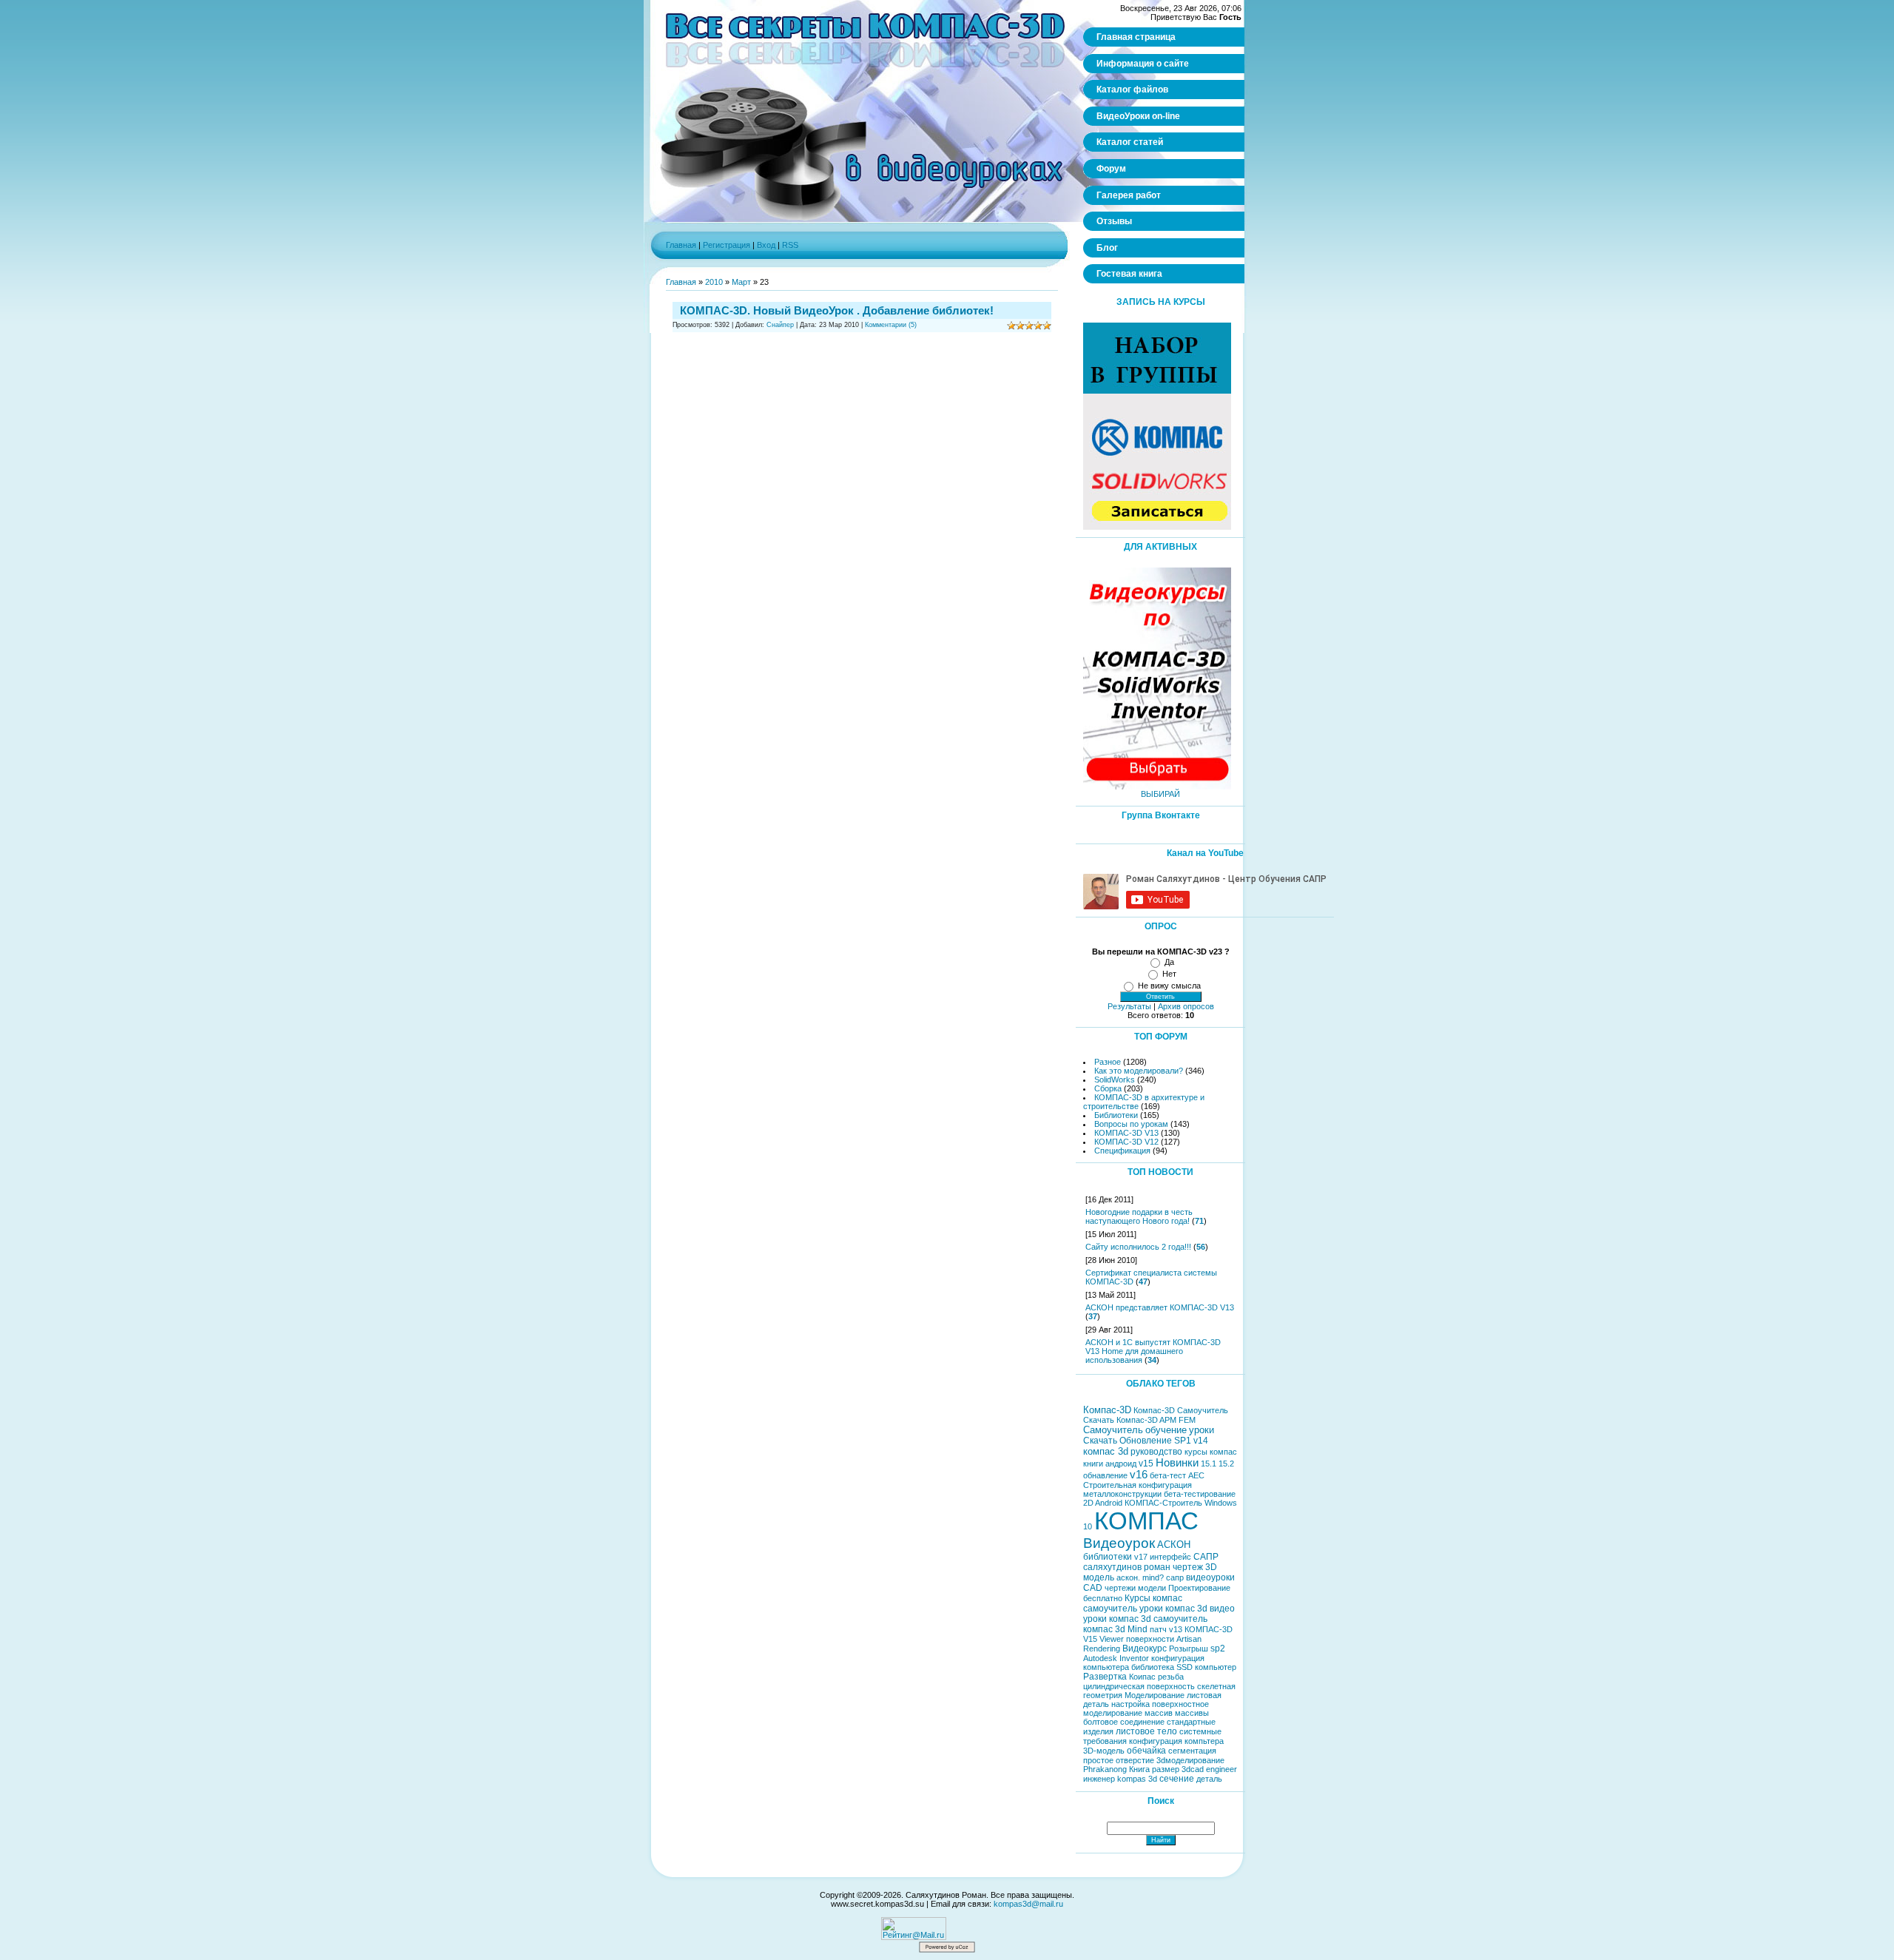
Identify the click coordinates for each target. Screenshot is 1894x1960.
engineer (1221, 1769)
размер (1166, 1769)
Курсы (1138, 1598)
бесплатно (1103, 1598)
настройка (1130, 1704)
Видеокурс (1145, 1649)
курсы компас (1211, 1452)
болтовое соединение (1124, 1722)
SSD (1184, 1667)
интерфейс (1170, 1557)
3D (1211, 1567)
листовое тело (1146, 1731)
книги (1093, 1464)
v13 (1176, 1629)
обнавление (1105, 1475)
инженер (1099, 1779)
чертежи (1120, 1588)
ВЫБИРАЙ (1160, 794)
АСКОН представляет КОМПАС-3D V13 (1160, 1307)
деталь (1209, 1779)
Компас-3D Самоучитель (1181, 1410)
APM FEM (1177, 1420)
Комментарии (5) (891, 325)
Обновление (1146, 1441)
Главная (681, 245)
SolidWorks (1115, 1080)
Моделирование (1155, 1695)
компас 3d (1106, 1451)
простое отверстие (1119, 1760)
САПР (1206, 1557)
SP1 (1183, 1441)
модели (1152, 1588)
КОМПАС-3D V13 (1126, 1133)
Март (741, 282)
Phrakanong (1105, 1769)
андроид (1121, 1464)
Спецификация (1122, 1151)
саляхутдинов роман (1127, 1567)
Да (1169, 962)
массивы (1192, 1713)
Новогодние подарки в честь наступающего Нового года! (1139, 1216)
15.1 (1209, 1464)
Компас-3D (1107, 1410)
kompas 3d (1137, 1779)
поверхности (1150, 1639)
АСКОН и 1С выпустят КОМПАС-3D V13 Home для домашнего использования (1153, 1351)
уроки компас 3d (1173, 1609)
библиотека (1153, 1667)
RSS (790, 245)
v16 (1139, 1475)
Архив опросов (1186, 1006)
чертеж (1188, 1567)
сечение (1177, 1779)
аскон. (1128, 1577)
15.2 (1226, 1464)
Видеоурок (1119, 1543)
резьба (1171, 1677)
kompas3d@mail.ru (1028, 1904)
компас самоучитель (1133, 1603)
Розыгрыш (1189, 1649)
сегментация (1192, 1751)
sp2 (1218, 1649)
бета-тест (1168, 1475)
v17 (1141, 1557)
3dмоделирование (1190, 1760)
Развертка (1105, 1677)
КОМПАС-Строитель (1163, 1503)
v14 (1201, 1441)
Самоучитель (1113, 1430)
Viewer (1112, 1639)
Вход (766, 245)
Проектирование (1199, 1588)
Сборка (1108, 1088)
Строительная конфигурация (1138, 1485)
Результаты (1129, 1006)
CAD (1093, 1588)
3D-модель (1104, 1751)
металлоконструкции (1122, 1494)
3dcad (1193, 1769)
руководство (1156, 1452)
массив (1159, 1713)
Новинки (1177, 1463)
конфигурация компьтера (1176, 1741)
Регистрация (727, 245)
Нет (1169, 974)
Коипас (1142, 1677)
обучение (1166, 1430)
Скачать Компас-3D (1120, 1420)
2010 (714, 282)
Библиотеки (1116, 1115)
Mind (1138, 1629)
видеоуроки (1210, 1577)
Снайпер (780, 325)
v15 (1146, 1464)
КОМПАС (1146, 1521)
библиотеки (1108, 1557)
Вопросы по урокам (1131, 1124)
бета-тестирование (1200, 1494)
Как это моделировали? (1139, 1071)
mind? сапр (1163, 1577)
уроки (1202, 1430)
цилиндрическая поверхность (1139, 1686)
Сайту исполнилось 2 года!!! (1138, 1247)
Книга (1139, 1769)
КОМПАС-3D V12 (1126, 1142)
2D (1088, 1503)
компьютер (1216, 1667)
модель (1099, 1577)
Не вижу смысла (1169, 986)
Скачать (1100, 1441)
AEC (1196, 1475)
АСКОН (1174, 1545)
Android (1109, 1503)
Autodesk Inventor (1116, 1658)
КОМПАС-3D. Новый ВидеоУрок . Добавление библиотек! (837, 310)
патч (1158, 1629)
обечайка (1146, 1751)
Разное (1108, 1062)
